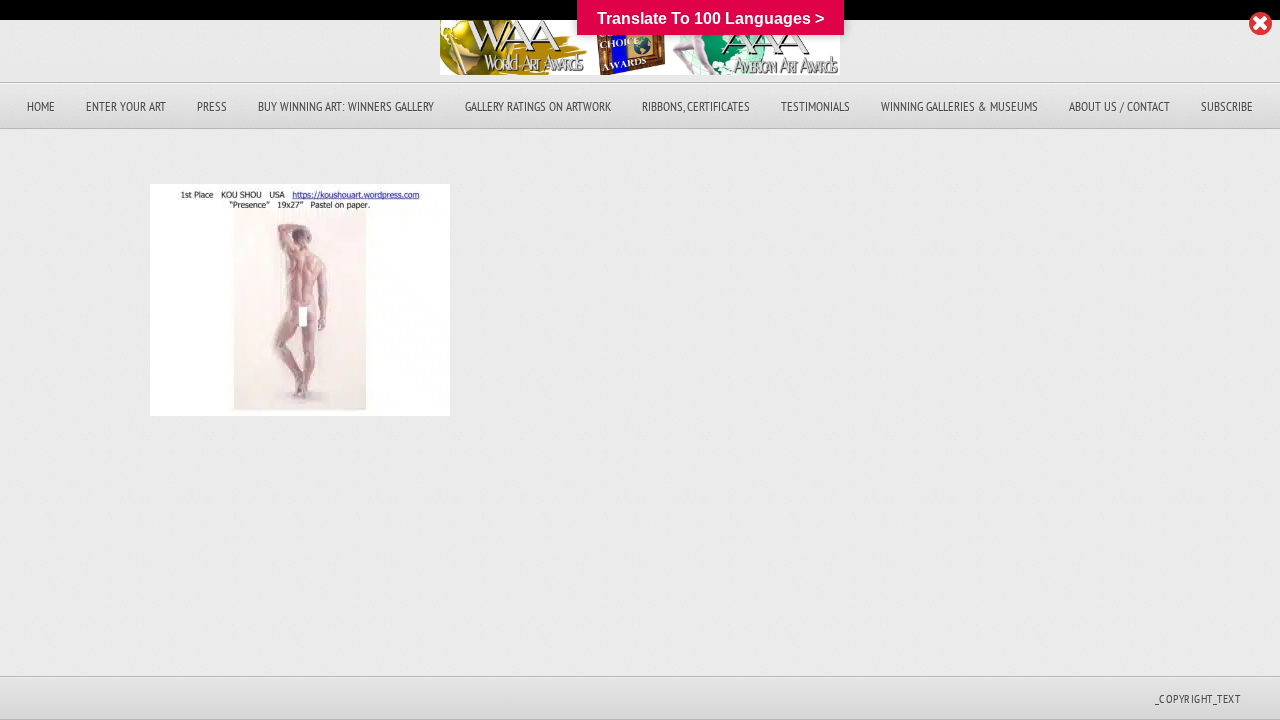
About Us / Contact (1119, 106)
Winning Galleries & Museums (959, 106)
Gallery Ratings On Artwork (538, 106)
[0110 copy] (300, 410)
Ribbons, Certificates (696, 106)
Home (41, 106)
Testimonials (815, 106)
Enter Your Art (126, 106)
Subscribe (1227, 106)
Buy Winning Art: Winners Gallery (346, 106)
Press (212, 106)
